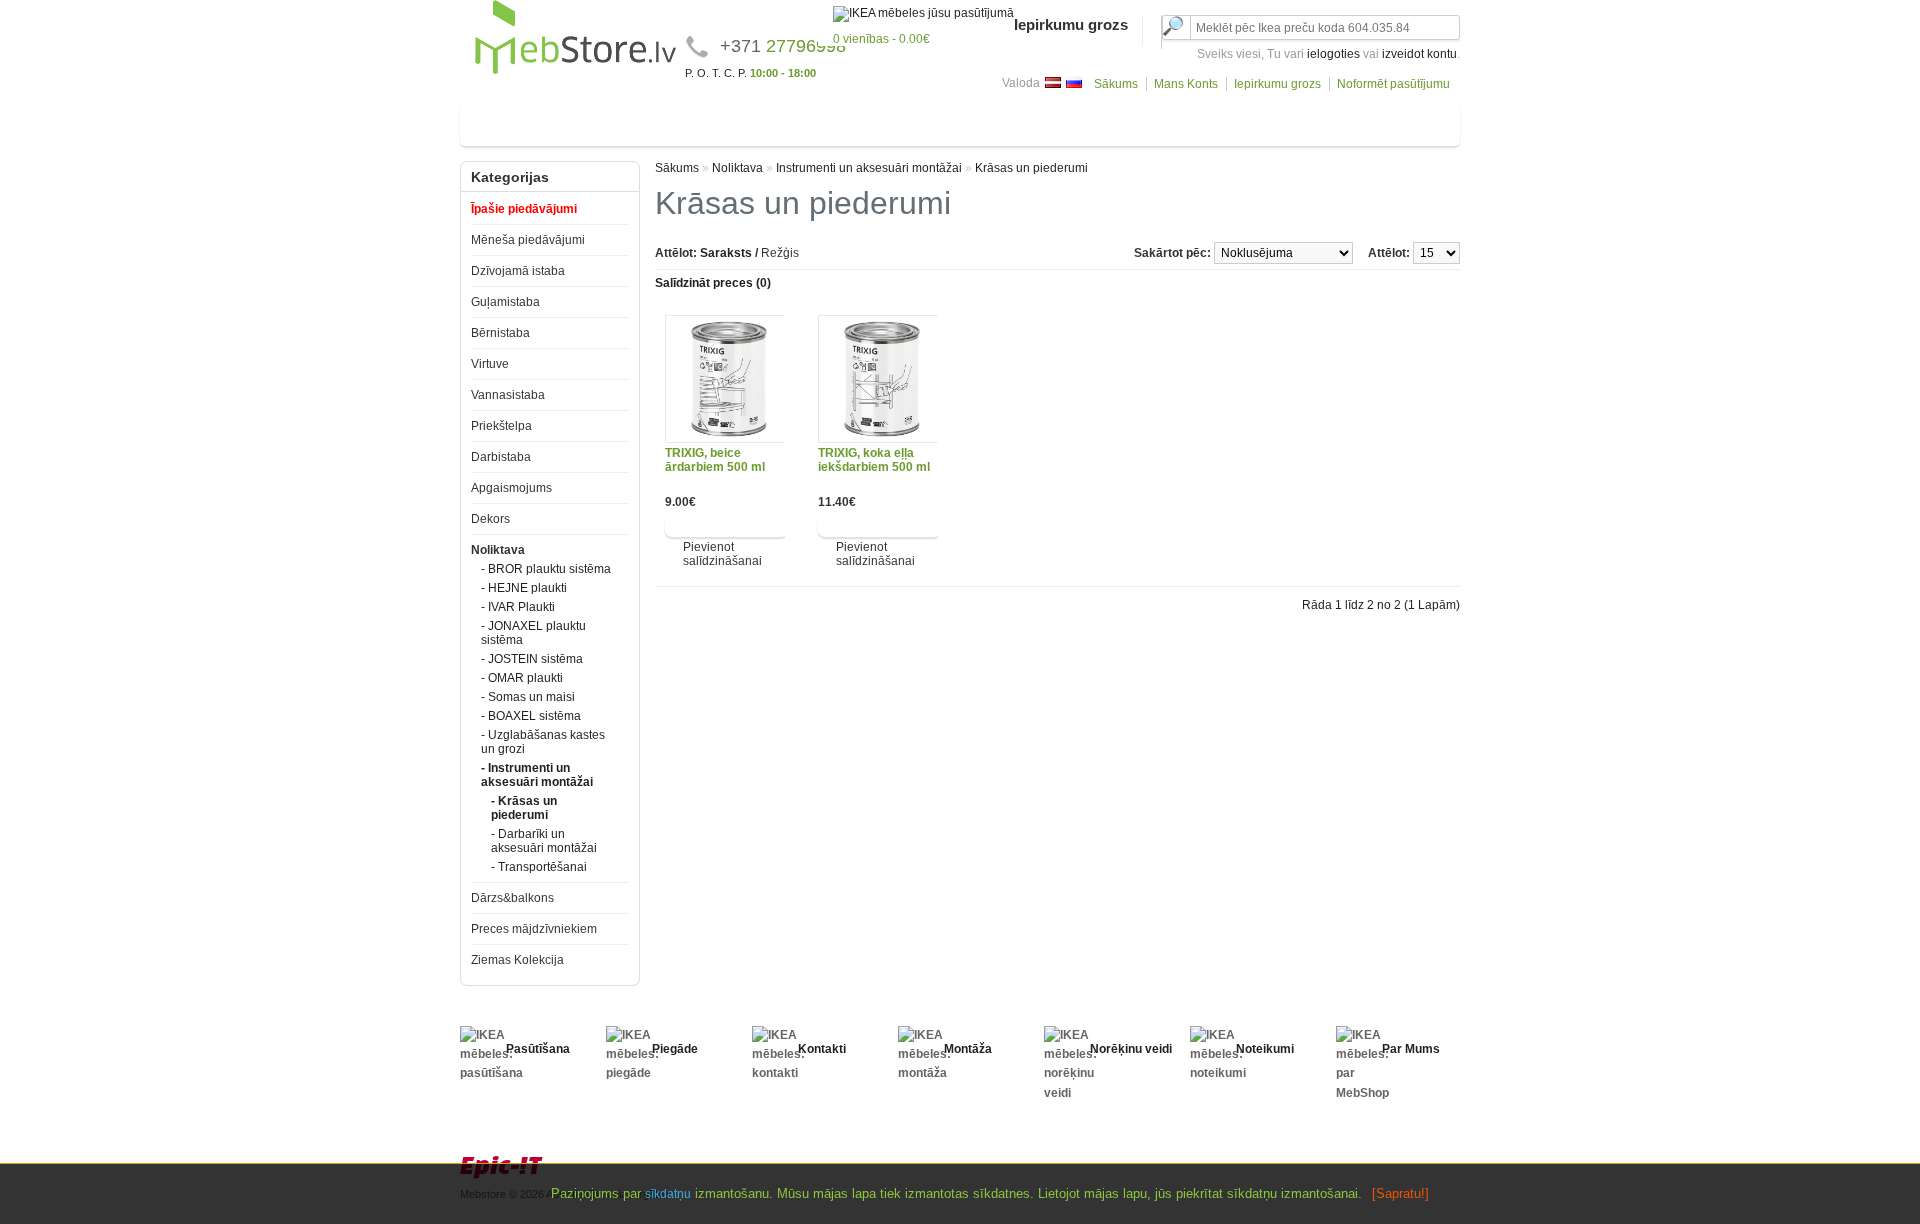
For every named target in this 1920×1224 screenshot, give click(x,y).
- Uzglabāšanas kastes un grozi (543, 742)
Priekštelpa (967, 119)
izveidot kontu (1419, 54)
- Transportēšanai (539, 867)
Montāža (968, 1049)
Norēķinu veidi (1131, 1049)
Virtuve (794, 119)
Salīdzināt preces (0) (713, 283)
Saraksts (726, 253)
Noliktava (1300, 119)
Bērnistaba (722, 119)
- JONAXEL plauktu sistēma (533, 633)
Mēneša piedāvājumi (528, 240)
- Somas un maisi (528, 697)
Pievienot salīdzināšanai (722, 554)
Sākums (1116, 84)
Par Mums (1411, 1049)
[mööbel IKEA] (575, 71)
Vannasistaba (875, 119)
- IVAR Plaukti (518, 607)
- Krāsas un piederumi (524, 808)
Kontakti (822, 1049)
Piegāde (675, 1049)
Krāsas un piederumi (1031, 168)
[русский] (1074, 82)
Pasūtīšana (538, 1049)
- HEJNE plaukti (524, 588)
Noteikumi (1265, 1049)
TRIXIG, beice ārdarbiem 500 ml (715, 460)
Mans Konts (1186, 84)
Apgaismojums (1147, 119)
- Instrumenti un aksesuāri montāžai (537, 775)
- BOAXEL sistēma (531, 716)
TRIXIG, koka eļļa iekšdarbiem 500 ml (874, 460)
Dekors (1231, 119)
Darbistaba (1052, 119)
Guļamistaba (633, 119)
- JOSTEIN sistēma (532, 659)
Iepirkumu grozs (1277, 84)
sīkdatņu (668, 1194)
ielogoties (1333, 54)
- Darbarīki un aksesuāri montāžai (544, 841)
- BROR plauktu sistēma (546, 569)
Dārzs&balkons (1392, 119)
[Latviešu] (1053, 82)
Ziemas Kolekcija (517, 960)
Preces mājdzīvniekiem (534, 929)
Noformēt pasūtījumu (1393, 84)
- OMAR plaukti (522, 678)
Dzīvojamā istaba (525, 119)
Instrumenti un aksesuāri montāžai (869, 168)
